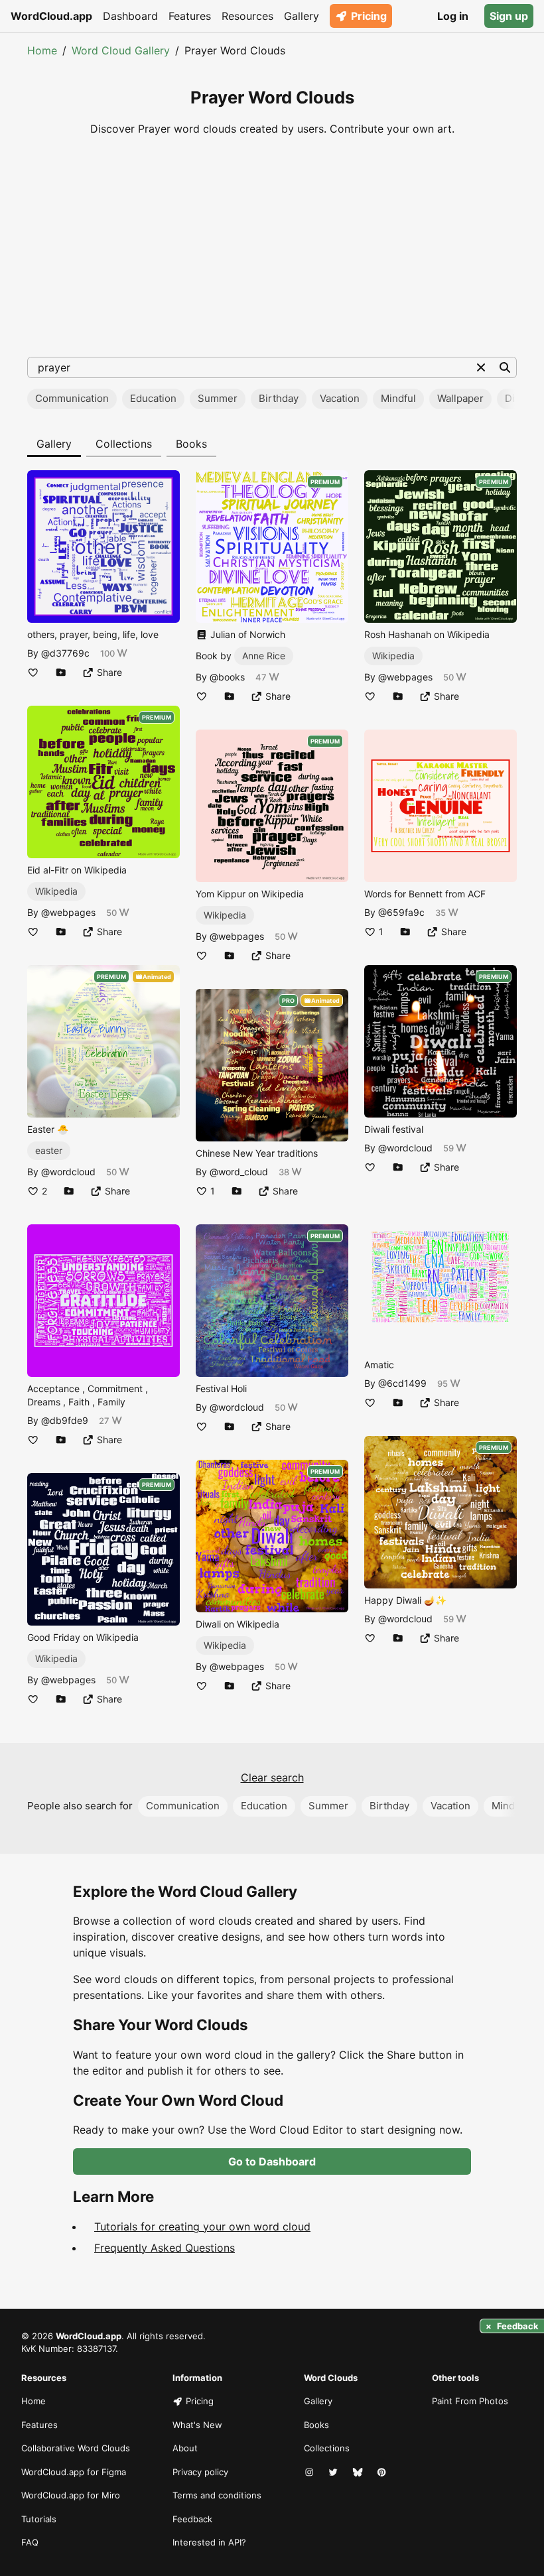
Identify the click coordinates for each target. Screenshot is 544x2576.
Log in (453, 16)
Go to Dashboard (272, 2161)
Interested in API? (209, 2542)
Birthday (279, 398)
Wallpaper (460, 398)
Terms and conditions (217, 2495)
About (185, 2448)
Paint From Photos (470, 2401)
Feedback (192, 2519)
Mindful (398, 398)
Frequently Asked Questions (165, 2248)
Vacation (340, 398)
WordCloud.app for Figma (74, 2472)
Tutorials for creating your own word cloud (202, 2226)
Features (190, 16)
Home (42, 50)
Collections (124, 444)
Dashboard (130, 16)
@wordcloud (68, 1172)
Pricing (369, 16)
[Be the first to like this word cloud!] (33, 672)
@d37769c (65, 653)
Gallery (302, 16)
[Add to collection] (61, 672)
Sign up (509, 16)
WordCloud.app (51, 16)
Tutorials (39, 2519)
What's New (197, 2425)
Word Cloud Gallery (121, 50)
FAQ (30, 2542)
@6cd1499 (402, 1383)
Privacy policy (200, 2472)
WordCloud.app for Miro (71, 2495)
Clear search (272, 1777)
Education (153, 398)
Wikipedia (56, 891)
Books (191, 444)
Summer (218, 398)
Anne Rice (264, 656)
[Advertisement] (272, 247)
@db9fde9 (65, 1420)
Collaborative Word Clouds (76, 2448)
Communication (72, 398)
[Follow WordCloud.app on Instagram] (310, 2473)
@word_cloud (239, 1172)
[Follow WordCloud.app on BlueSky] (359, 2473)
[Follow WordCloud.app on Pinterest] (383, 2473)
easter (49, 1150)
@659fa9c (401, 912)
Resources (247, 16)
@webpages (68, 912)
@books (227, 677)
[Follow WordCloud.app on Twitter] (334, 2473)
